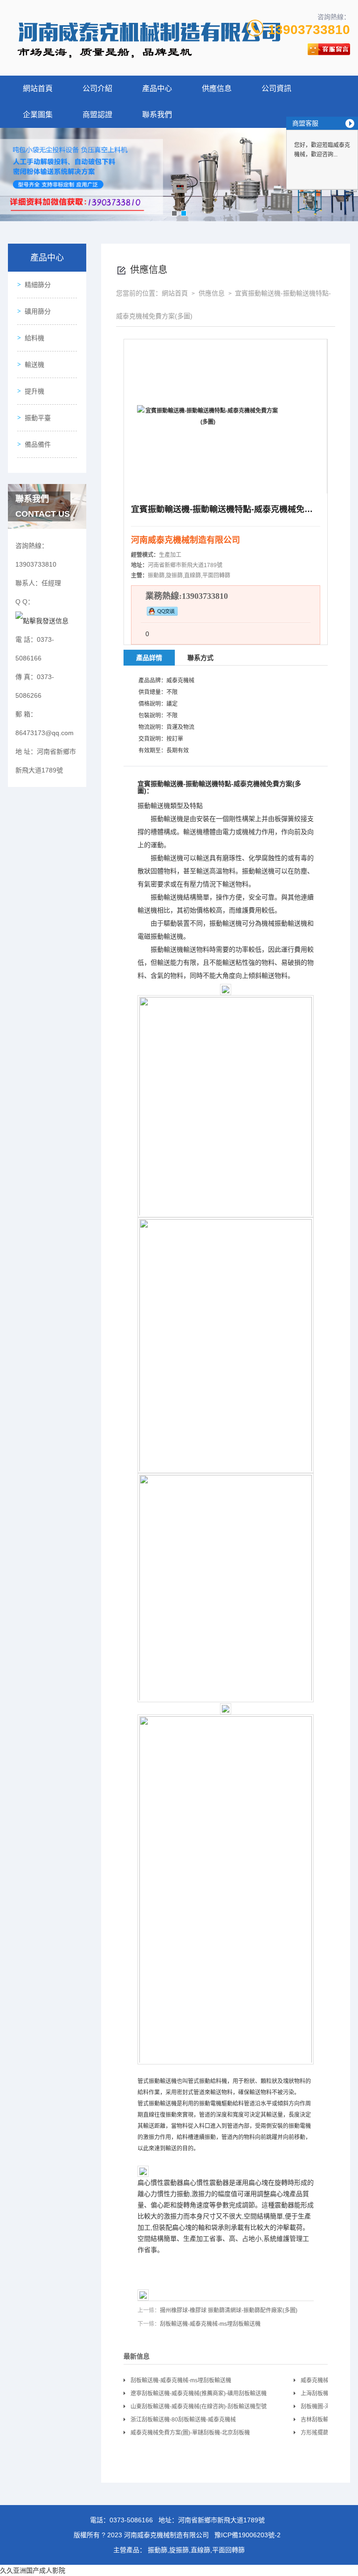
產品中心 (157, 88)
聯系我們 (157, 115)
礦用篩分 (38, 311)
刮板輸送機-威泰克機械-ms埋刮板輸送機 (210, 2324)
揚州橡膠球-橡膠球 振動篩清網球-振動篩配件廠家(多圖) (229, 2310)
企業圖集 (38, 115)
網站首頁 (38, 88)
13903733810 (309, 30)
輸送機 (34, 365)
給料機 (34, 338)
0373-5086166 (131, 2520)
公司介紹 (97, 88)
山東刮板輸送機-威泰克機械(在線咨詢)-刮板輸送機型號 (199, 2407)
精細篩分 (38, 285)
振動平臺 (38, 418)
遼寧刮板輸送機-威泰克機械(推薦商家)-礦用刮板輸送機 (199, 2394)
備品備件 (38, 444)
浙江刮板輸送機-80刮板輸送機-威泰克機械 (183, 2420)
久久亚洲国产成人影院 (33, 2570)
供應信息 (217, 88)
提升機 (34, 391)
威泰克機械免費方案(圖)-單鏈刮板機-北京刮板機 (190, 2433)
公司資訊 (276, 88)
